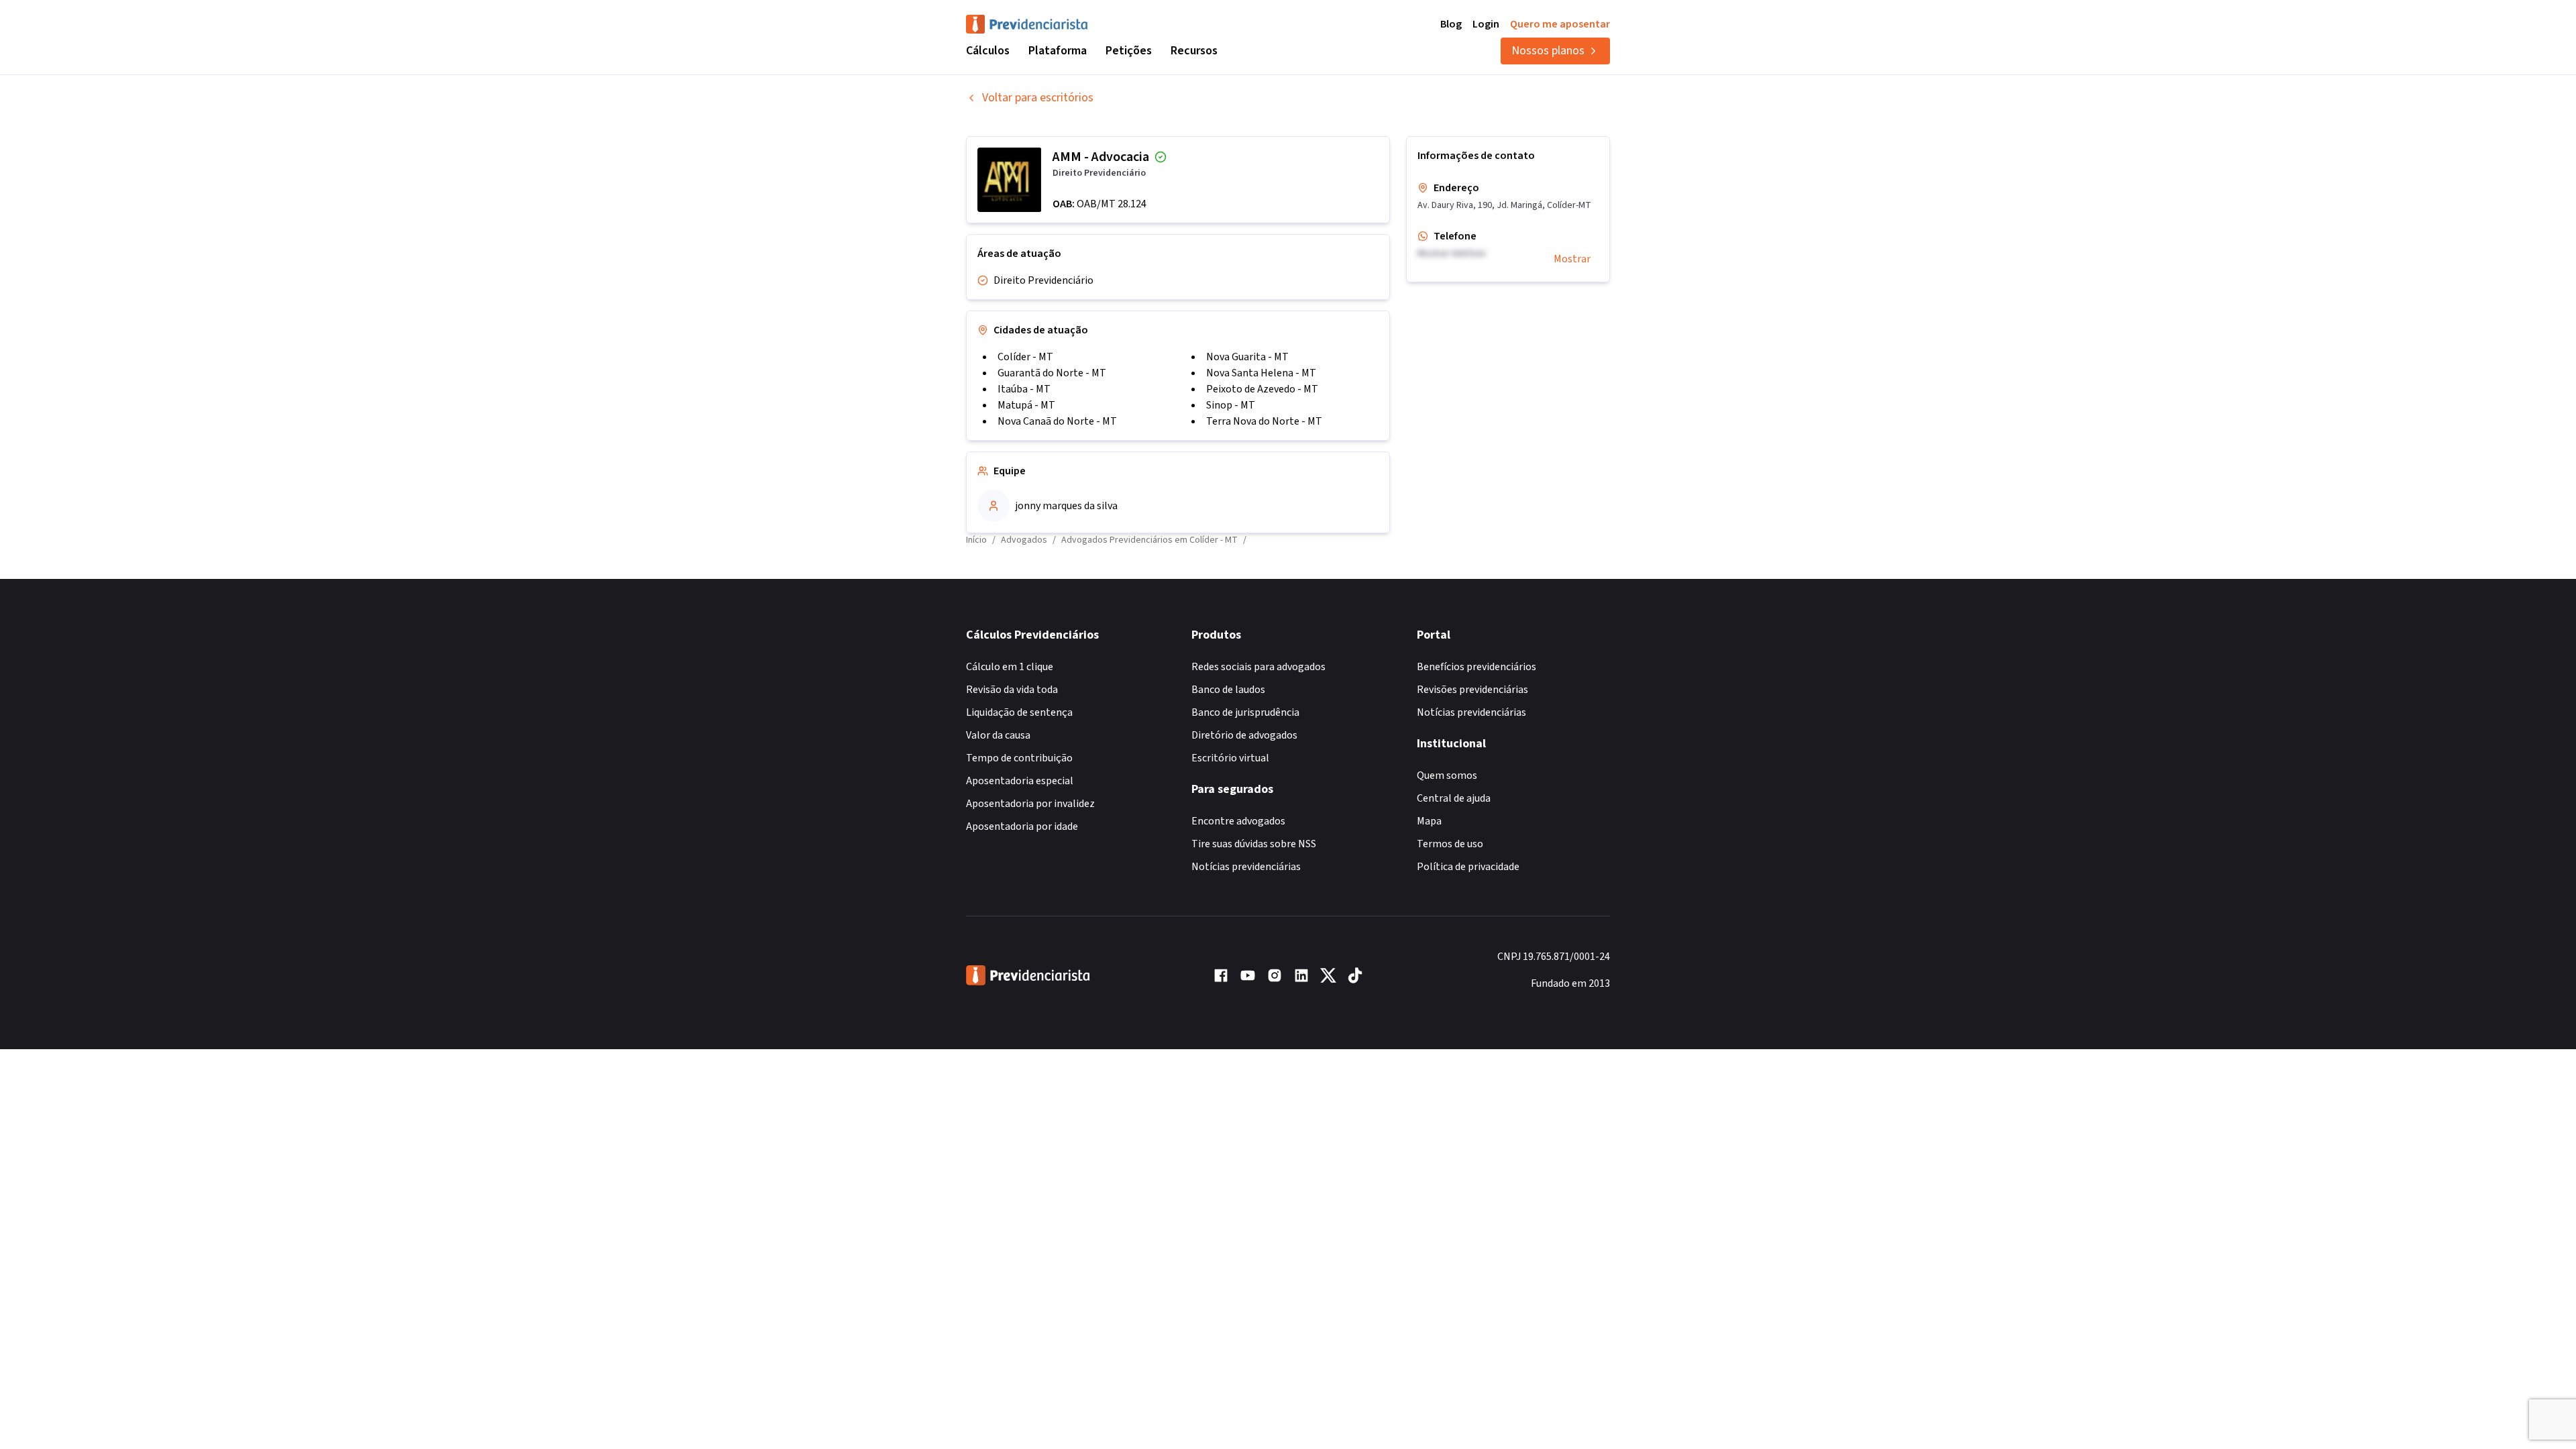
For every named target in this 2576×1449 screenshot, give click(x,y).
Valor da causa (998, 735)
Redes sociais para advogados (1258, 667)
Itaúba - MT (1024, 389)
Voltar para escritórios (1038, 98)
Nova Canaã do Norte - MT (1057, 421)
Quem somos (1447, 775)
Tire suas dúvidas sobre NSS (1254, 844)
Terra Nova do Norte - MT (1264, 421)
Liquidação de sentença (1019, 712)
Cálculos (988, 51)
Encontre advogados (1238, 821)
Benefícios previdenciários (1477, 667)
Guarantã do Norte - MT (1052, 373)
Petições (1129, 51)
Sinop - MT (1231, 405)
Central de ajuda (1454, 798)
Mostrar (1572, 259)
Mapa (1429, 821)
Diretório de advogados (1244, 735)
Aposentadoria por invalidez (1030, 804)
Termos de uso (1450, 844)
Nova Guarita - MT (1247, 357)
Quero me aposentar (1560, 24)
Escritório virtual (1230, 758)
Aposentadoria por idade (1022, 826)
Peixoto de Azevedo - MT (1262, 389)
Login (1486, 24)
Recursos (1194, 51)
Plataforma (1058, 51)
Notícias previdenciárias (1246, 867)
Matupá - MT (1026, 405)
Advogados (1024, 540)
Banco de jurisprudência (1245, 712)
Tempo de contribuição (1019, 758)
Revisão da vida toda (1012, 690)
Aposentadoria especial (1020, 781)
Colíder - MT (1025, 357)
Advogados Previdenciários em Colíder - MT (1149, 540)
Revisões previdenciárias (1472, 690)
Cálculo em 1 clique (1010, 667)
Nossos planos (1548, 51)
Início (976, 540)
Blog (1451, 24)
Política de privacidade (1468, 867)
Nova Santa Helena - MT (1261, 373)
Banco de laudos (1228, 690)
